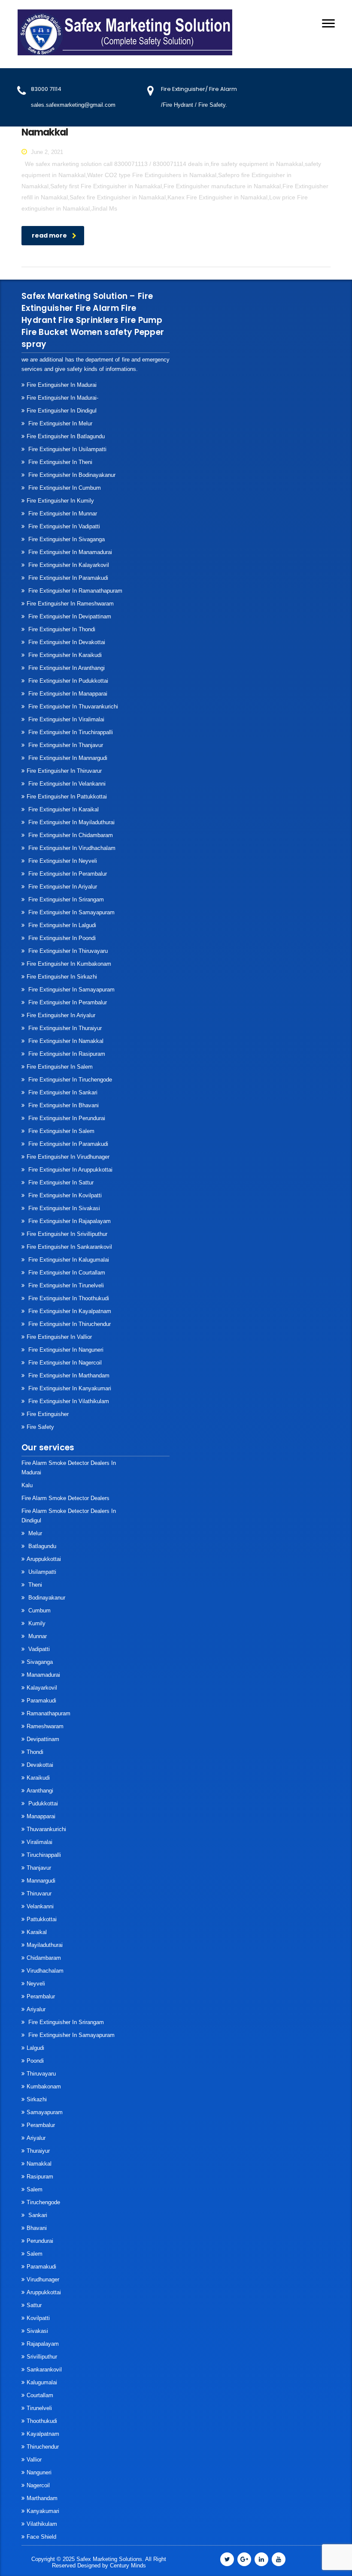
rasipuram (40, 2177)
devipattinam (43, 1739)
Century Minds (128, 2565)
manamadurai (43, 1675)
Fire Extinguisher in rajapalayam (69, 1221)
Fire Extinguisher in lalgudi (61, 925)
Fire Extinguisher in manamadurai (69, 552)
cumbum (39, 1610)
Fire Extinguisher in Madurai (62, 385)
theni (34, 1585)
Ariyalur (36, 2009)
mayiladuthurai (45, 1945)
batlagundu (41, 1546)
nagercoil (38, 2485)
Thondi (35, 1752)
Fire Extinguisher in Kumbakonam (69, 964)
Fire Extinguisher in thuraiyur (64, 1028)
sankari (37, 2215)
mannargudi (41, 1881)
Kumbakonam (44, 2086)
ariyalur (36, 2138)
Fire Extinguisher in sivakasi (63, 1208)
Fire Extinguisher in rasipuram (66, 1054)
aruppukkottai (44, 1559)
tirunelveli (39, 2408)
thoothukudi (42, 2421)
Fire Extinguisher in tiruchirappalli (70, 732)
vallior (34, 2460)
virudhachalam (45, 1971)
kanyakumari (43, 2511)
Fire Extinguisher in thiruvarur (64, 771)
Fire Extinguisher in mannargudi (67, 758)
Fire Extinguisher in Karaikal (63, 809)
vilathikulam (42, 2524)
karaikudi (38, 1778)
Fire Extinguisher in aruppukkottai (70, 1170)
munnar (37, 1636)
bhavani (37, 2228)
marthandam (42, 2498)
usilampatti (41, 1572)
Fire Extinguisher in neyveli (62, 861)
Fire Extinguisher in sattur (60, 1183)
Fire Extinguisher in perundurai (66, 1118)
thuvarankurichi (46, 1829)
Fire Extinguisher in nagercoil (64, 1363)
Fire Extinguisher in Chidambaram (70, 835)
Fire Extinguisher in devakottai (66, 642)
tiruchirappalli (44, 1855)
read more (49, 235)
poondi (35, 2061)
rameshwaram (45, 1726)
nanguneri (39, 2472)
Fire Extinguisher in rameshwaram (70, 604)
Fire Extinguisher (48, 1414)
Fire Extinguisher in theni (59, 462)
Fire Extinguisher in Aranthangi (66, 668)
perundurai (40, 2241)
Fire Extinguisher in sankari (62, 1092)
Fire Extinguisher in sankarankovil (69, 1247)
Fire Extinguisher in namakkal (65, 1041)
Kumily (36, 1623)
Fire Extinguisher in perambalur (67, 874)
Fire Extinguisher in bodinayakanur (71, 475)
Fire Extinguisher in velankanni (66, 784)
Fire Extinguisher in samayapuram (71, 912)
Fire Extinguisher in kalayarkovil (68, 565)
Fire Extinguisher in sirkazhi (62, 977)
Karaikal (37, 1932)
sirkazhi (37, 2099)
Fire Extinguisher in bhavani (63, 1105)
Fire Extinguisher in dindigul (62, 411)
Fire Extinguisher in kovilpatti (64, 1195)
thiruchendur (43, 2447)
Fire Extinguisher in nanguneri (65, 1350)
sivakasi (37, 2331)
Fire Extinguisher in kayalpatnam (69, 1311)
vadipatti (38, 1649)
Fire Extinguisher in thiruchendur (69, 1324)
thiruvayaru (41, 2074)
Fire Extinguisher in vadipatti (63, 526)
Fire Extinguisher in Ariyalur (62, 887)
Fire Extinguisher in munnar (62, 514)
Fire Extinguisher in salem (60, 1067)
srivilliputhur (42, 2357)
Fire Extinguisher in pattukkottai (67, 797)
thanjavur (39, 1868)
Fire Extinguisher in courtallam (66, 1273)
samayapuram (45, 2112)
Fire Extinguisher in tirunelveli (65, 1285)
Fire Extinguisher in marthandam (68, 1375)
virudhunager (43, 2279)
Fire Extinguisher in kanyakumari (69, 1388)
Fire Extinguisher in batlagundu (66, 436)
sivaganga (40, 1662)
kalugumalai (42, 2382)
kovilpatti (38, 2318)
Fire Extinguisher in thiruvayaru (67, 951)
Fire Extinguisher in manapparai (67, 694)
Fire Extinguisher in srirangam (65, 899)
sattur (34, 2305)
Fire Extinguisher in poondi (61, 938)
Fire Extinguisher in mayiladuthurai (71, 822)
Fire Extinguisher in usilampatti (67, 449)
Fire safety (40, 1427)
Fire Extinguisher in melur (59, 423)
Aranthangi (40, 1791)
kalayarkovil (42, 1688)
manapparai (41, 1816)
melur (34, 1533)
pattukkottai (42, 1919)
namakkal (39, 2164)
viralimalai (39, 1842)
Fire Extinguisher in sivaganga (66, 539)
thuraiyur (38, 2151)
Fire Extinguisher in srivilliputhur (67, 1234)
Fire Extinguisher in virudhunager (68, 1157)
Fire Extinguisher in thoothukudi (68, 1298)
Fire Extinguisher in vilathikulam (68, 1401)
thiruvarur (39, 1894)
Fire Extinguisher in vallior (59, 1337)
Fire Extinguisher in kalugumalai (68, 1260)
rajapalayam (43, 2344)
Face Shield (41, 2537)
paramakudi (41, 1701)
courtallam (40, 2395)
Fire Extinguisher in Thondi (61, 629)
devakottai (40, 1765)
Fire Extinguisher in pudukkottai (67, 681)
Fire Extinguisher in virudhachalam (71, 848)
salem (35, 2189)
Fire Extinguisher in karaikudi (64, 655)
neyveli (36, 1984)
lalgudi (35, 2048)
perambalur (41, 1996)
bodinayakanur (46, 1598)
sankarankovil (44, 2370)
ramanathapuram (49, 1713)
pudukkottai (42, 1803)
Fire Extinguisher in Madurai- (62, 398)
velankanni (40, 1906)
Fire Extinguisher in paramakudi (67, 578)
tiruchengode (43, 2202)
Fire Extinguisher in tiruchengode (69, 1080)
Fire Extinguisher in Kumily (60, 501)
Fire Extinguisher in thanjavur (65, 745)
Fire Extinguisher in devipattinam (69, 616)
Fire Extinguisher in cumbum (64, 488)
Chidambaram (44, 1958)
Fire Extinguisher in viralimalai (65, 719)
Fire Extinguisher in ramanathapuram (74, 591)
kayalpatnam (43, 2434)
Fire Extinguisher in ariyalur (61, 1015)
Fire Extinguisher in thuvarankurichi (72, 707)
